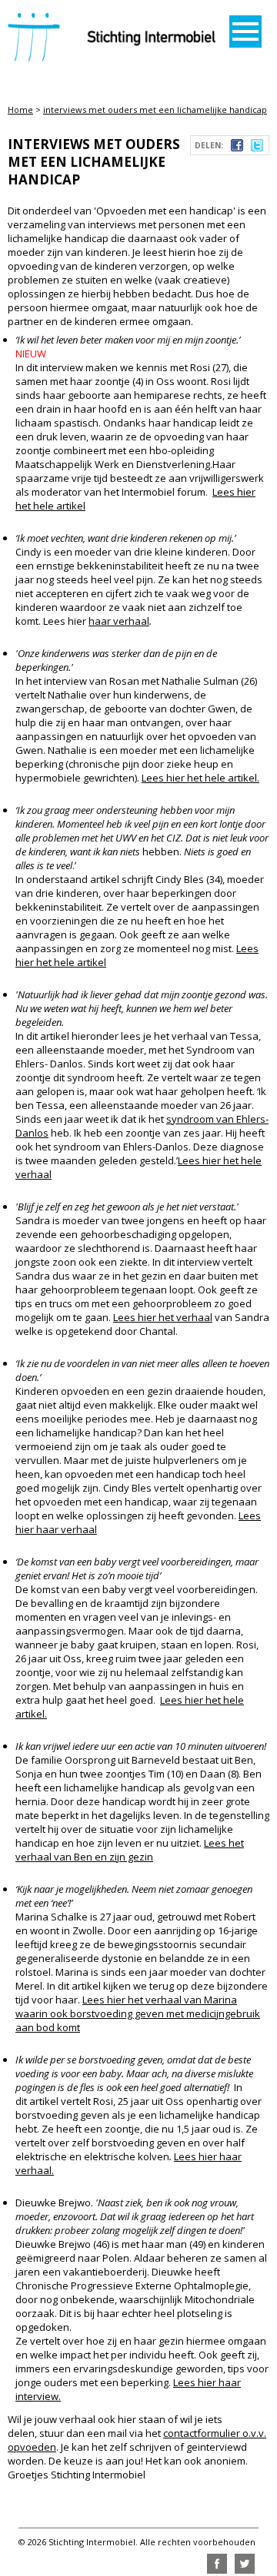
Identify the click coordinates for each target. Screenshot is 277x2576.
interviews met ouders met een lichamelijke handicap (155, 110)
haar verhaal (119, 621)
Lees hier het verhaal (163, 1317)
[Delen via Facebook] (237, 148)
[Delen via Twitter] (257, 148)
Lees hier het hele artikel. (200, 778)
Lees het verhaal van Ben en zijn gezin (130, 1850)
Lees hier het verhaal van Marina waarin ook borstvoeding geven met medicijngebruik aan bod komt (138, 2013)
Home (20, 110)
